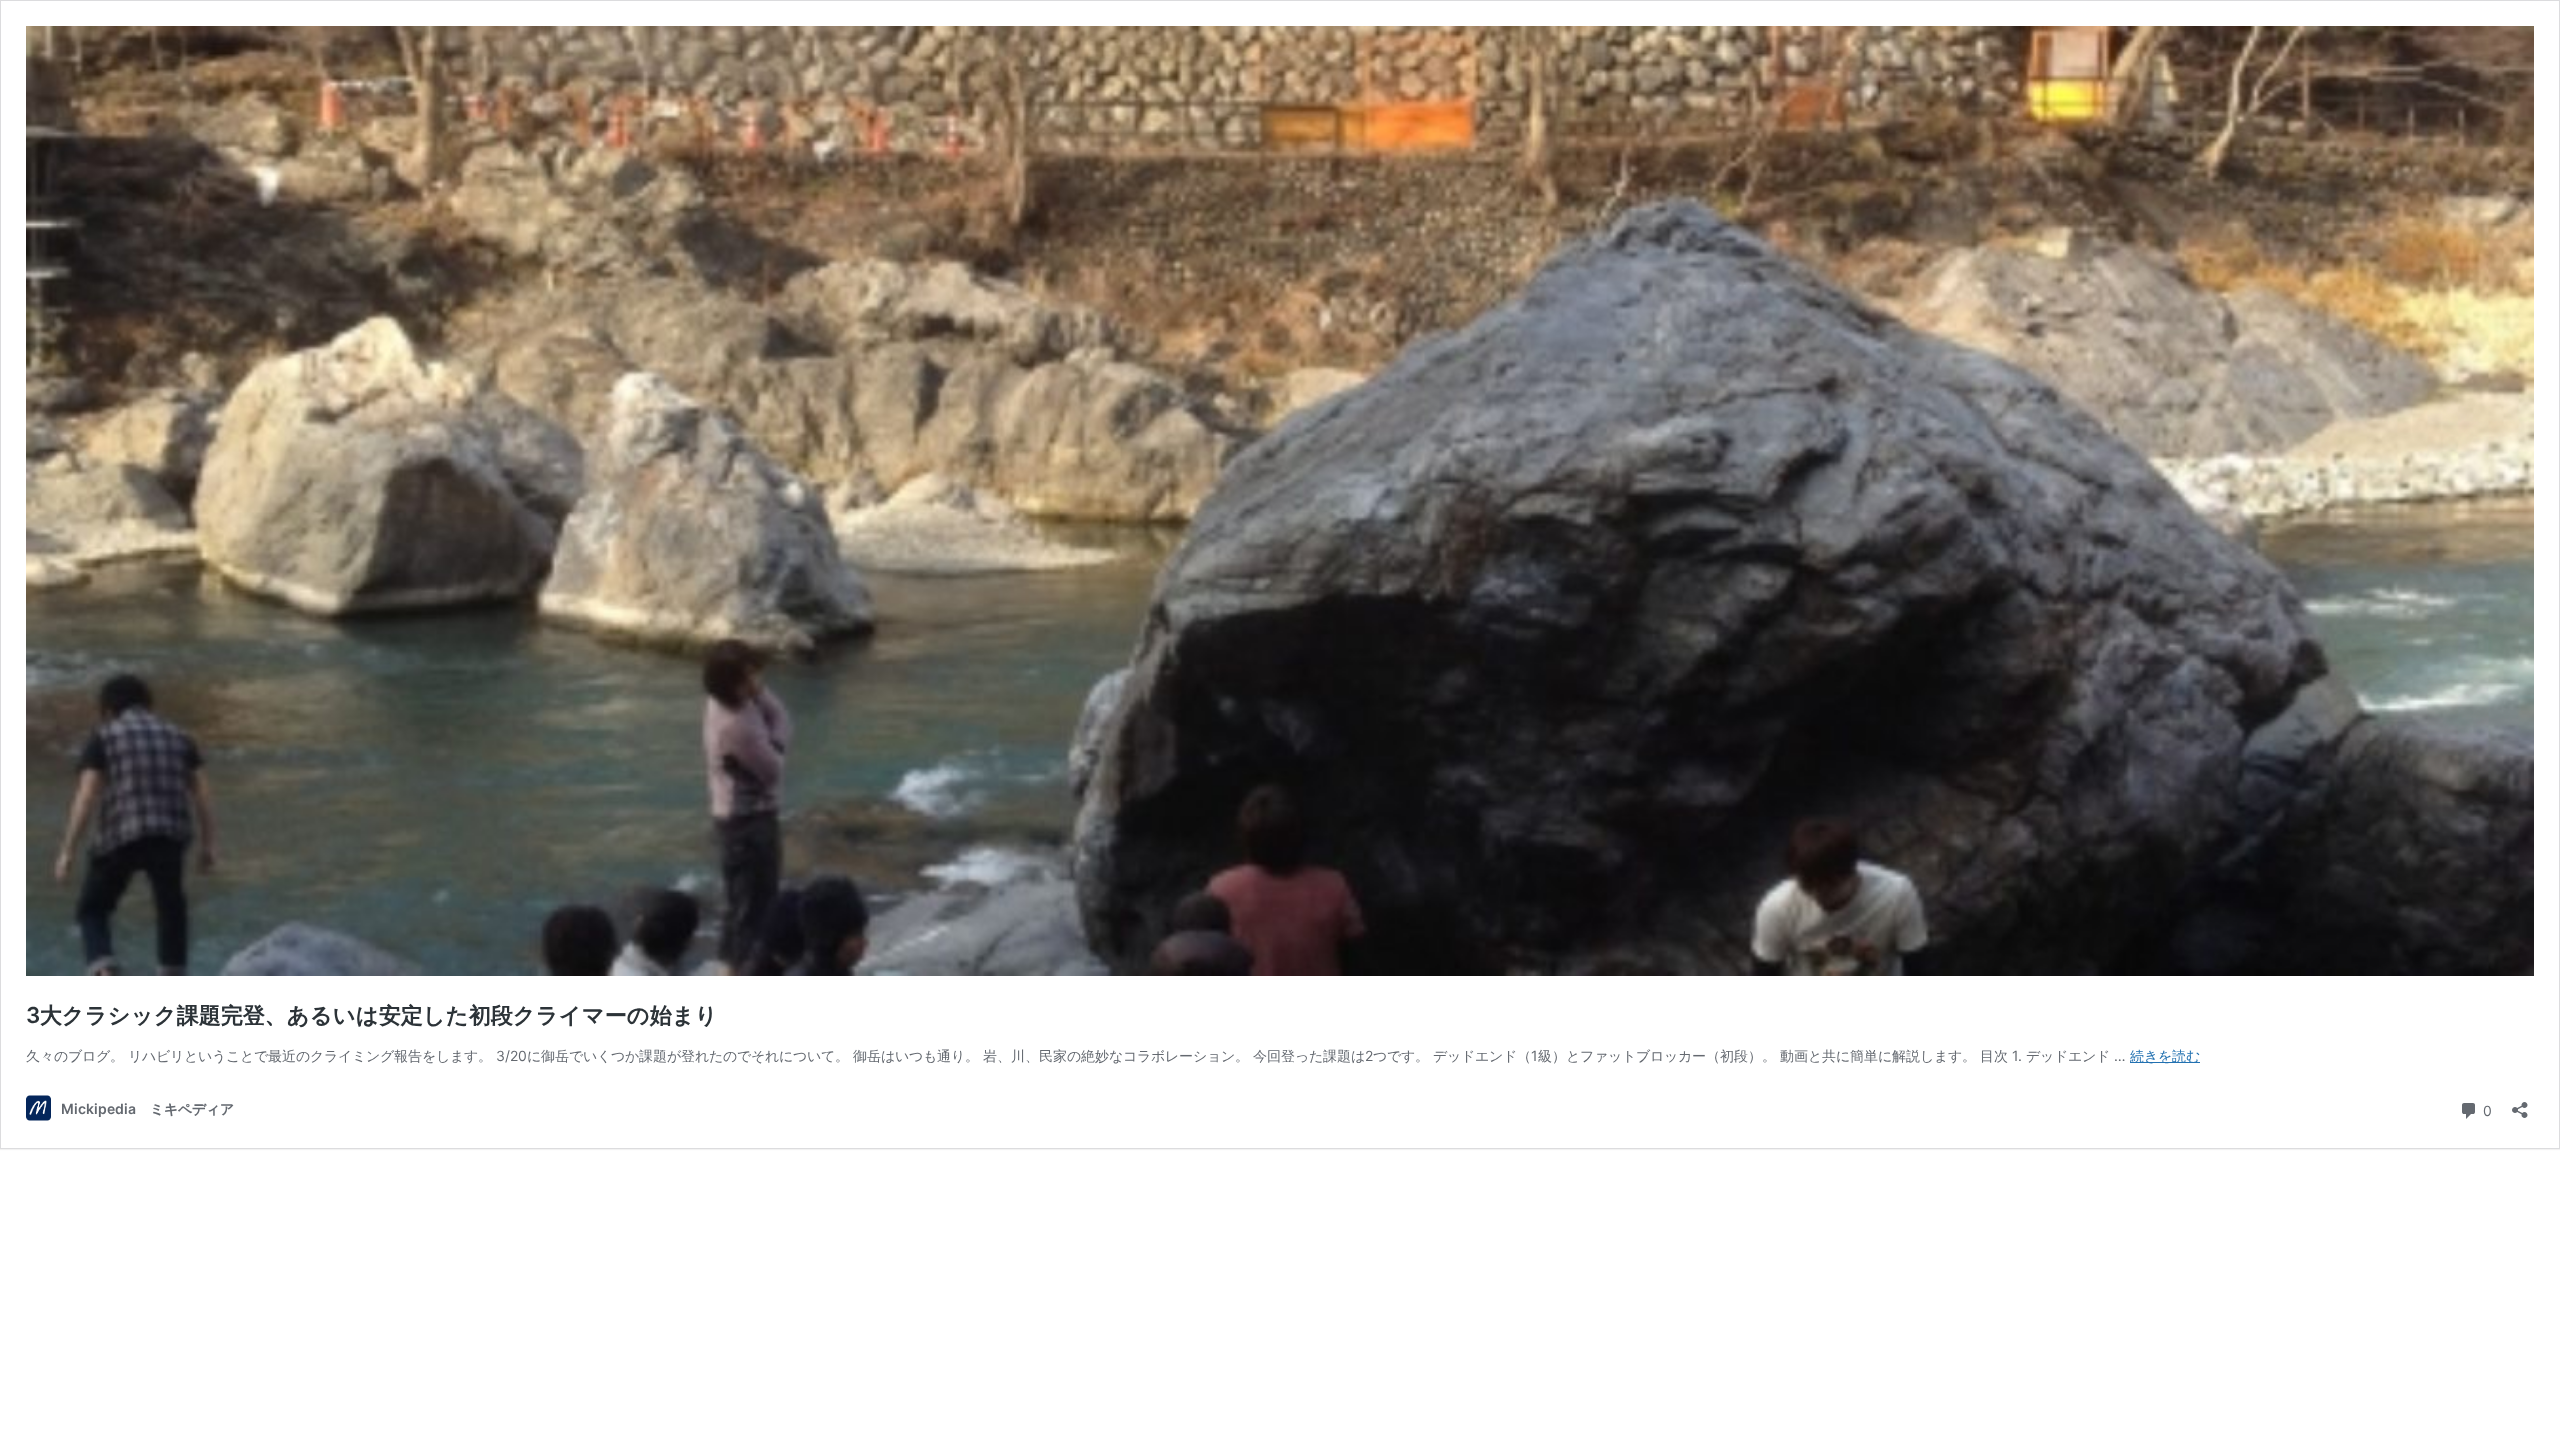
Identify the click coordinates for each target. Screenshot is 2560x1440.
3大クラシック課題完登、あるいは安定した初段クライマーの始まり (372, 1015)
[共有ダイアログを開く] (2520, 1103)
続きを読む (2165, 1055)
